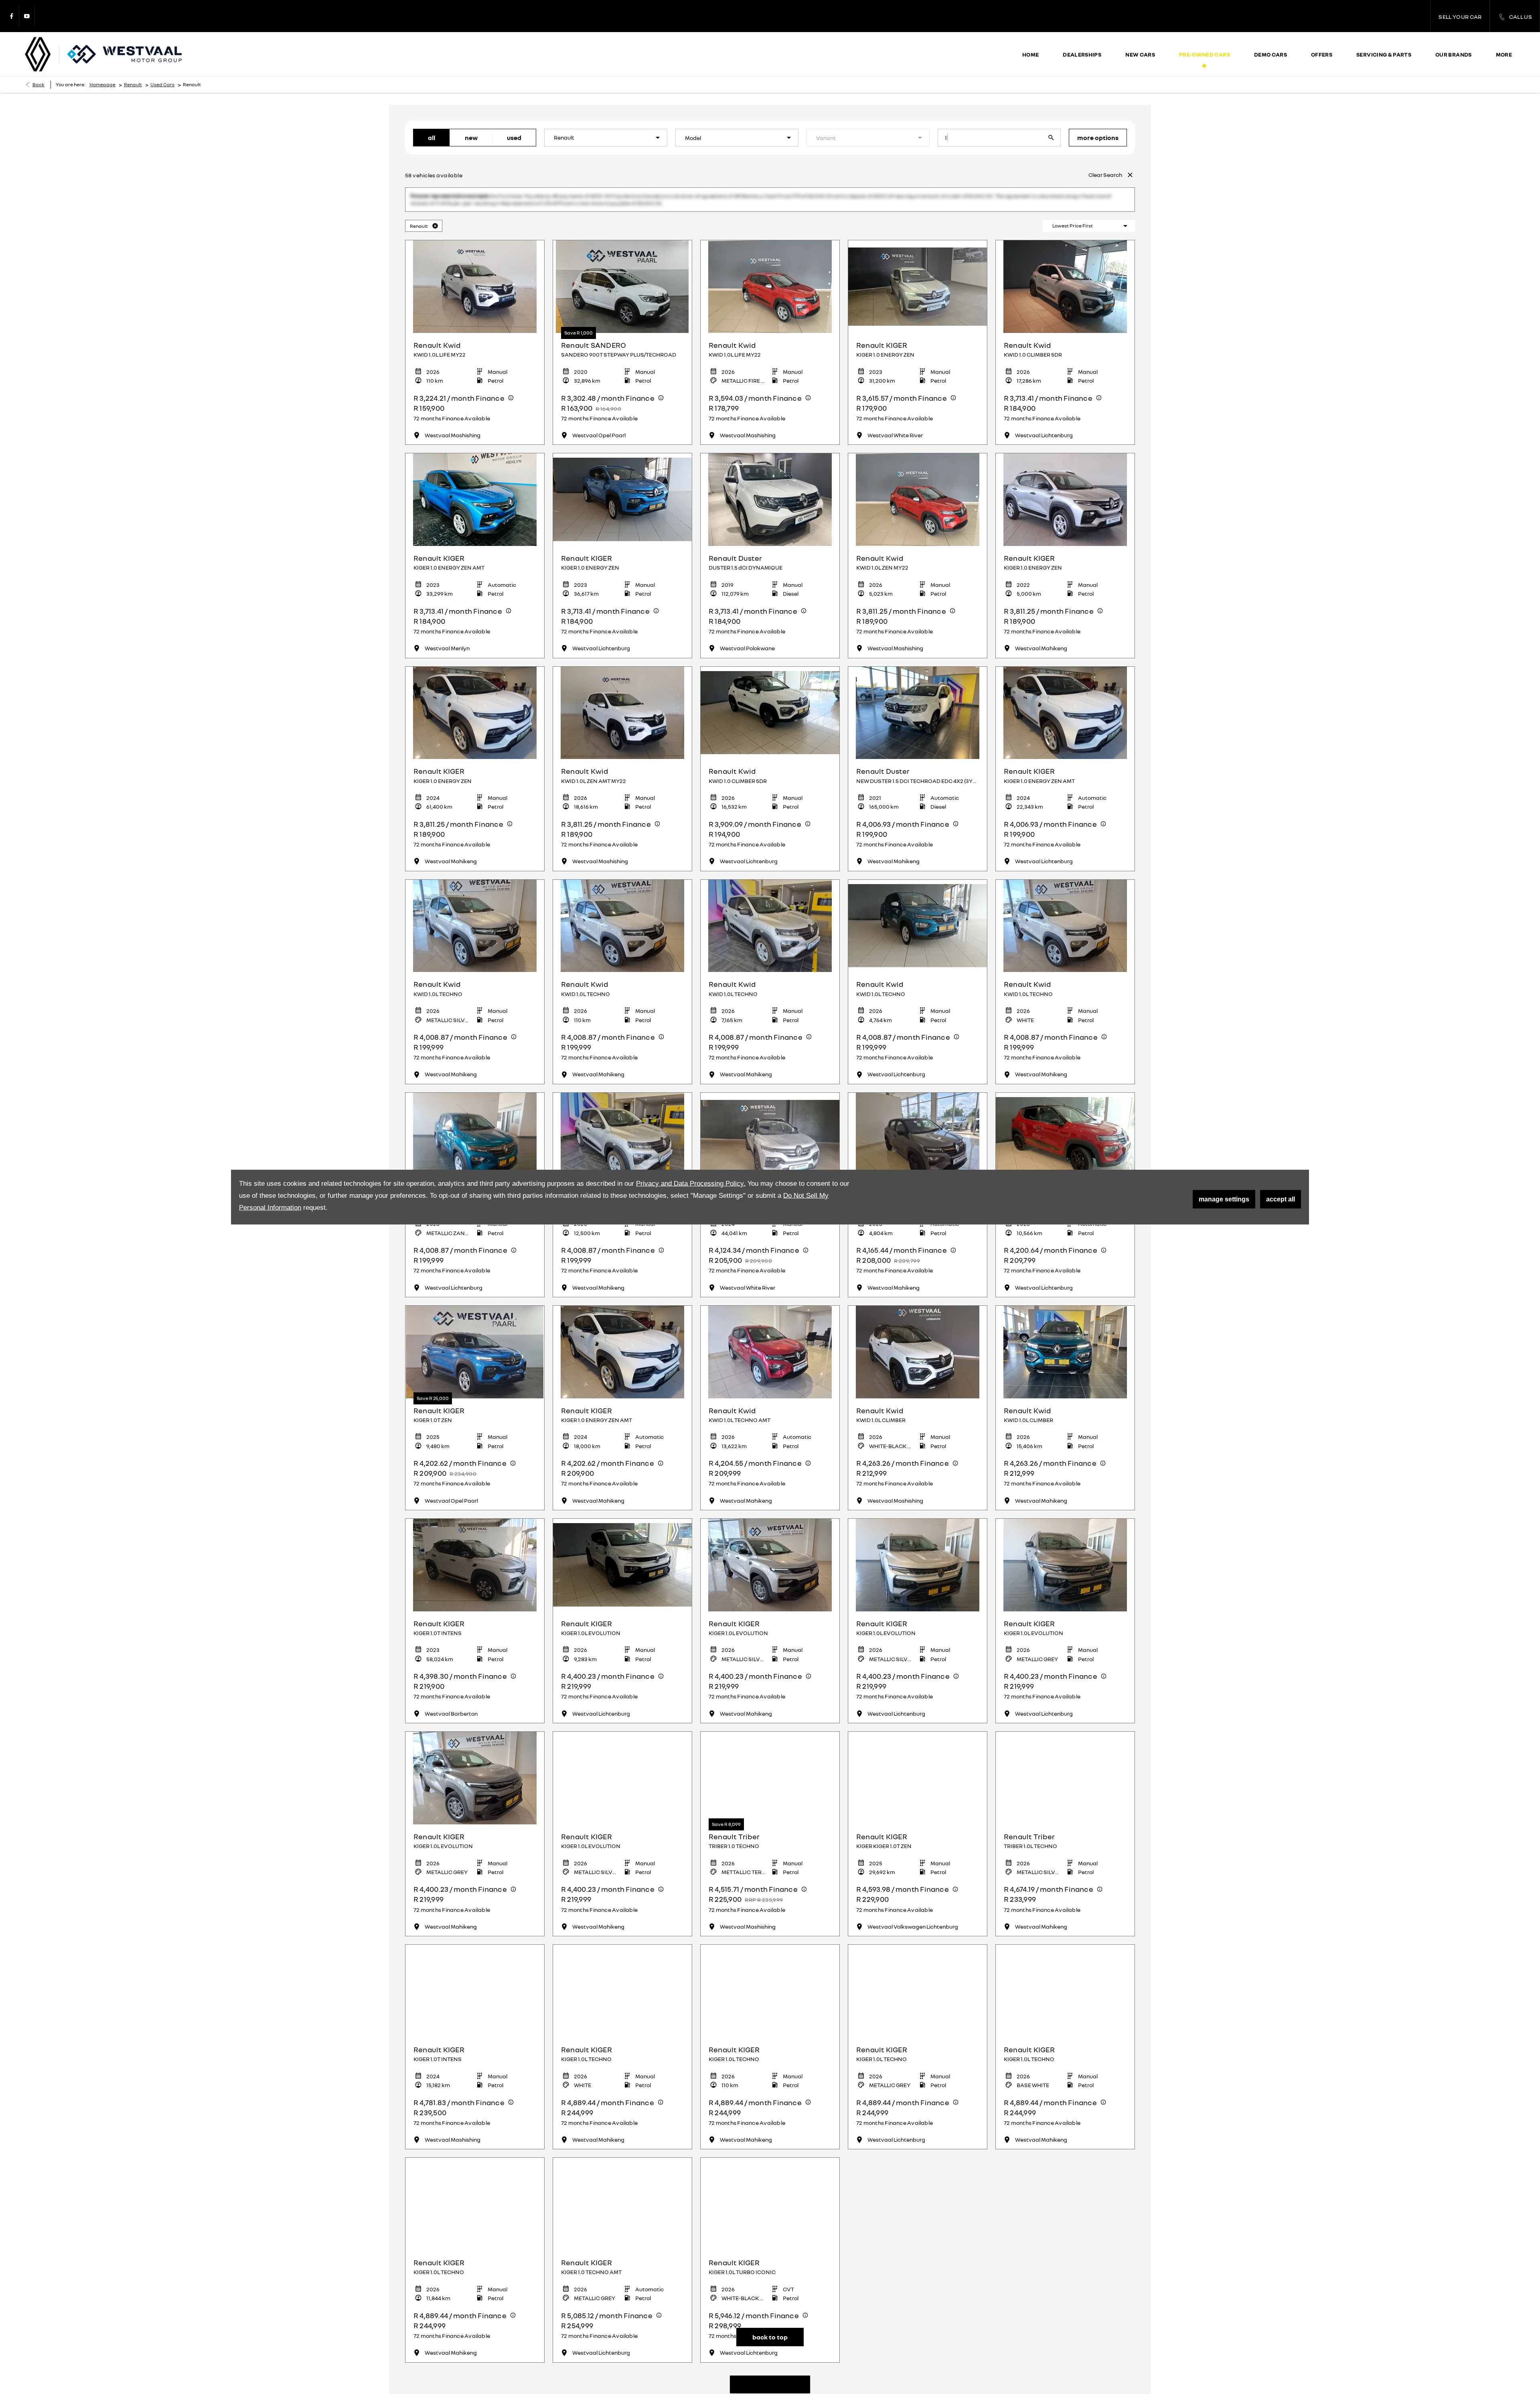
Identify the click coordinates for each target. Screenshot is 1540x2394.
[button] (645, 138)
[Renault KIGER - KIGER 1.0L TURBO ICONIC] (770, 2172)
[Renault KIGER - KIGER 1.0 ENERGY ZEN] (918, 254)
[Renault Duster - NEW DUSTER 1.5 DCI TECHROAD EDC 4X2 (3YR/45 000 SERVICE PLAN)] (918, 681)
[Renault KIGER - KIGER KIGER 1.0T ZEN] (918, 1746)
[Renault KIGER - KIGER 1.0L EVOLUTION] (622, 1533)
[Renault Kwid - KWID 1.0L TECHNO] (475, 894)
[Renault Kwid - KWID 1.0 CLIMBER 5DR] (1065, 254)
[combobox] (606, 138)
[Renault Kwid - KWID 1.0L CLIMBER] (918, 1320)
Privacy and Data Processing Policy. (691, 1184)
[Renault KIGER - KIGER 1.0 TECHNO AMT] (622, 2172)
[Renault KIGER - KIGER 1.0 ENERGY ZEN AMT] (475, 468)
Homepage (102, 84)
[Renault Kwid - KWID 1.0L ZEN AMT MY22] (622, 681)
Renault (133, 84)
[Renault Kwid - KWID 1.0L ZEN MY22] (918, 468)
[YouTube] (27, 16)
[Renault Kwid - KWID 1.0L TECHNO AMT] (770, 1320)
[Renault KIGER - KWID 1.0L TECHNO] (622, 1107)
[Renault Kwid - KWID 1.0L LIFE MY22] (475, 254)
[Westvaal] (125, 54)
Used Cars (162, 84)
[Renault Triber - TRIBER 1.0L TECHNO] (1065, 1746)
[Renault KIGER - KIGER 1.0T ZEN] (475, 1320)
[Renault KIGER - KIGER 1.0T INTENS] (475, 1533)
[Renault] (38, 54)
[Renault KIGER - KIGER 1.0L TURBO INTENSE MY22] (770, 1107)
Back (38, 84)
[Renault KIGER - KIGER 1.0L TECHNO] (622, 1959)
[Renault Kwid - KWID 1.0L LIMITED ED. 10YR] (918, 1107)
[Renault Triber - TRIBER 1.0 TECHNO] (770, 1746)
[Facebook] (12, 16)
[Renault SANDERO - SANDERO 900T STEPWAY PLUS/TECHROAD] (622, 254)
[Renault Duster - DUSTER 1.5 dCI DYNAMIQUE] (770, 468)
